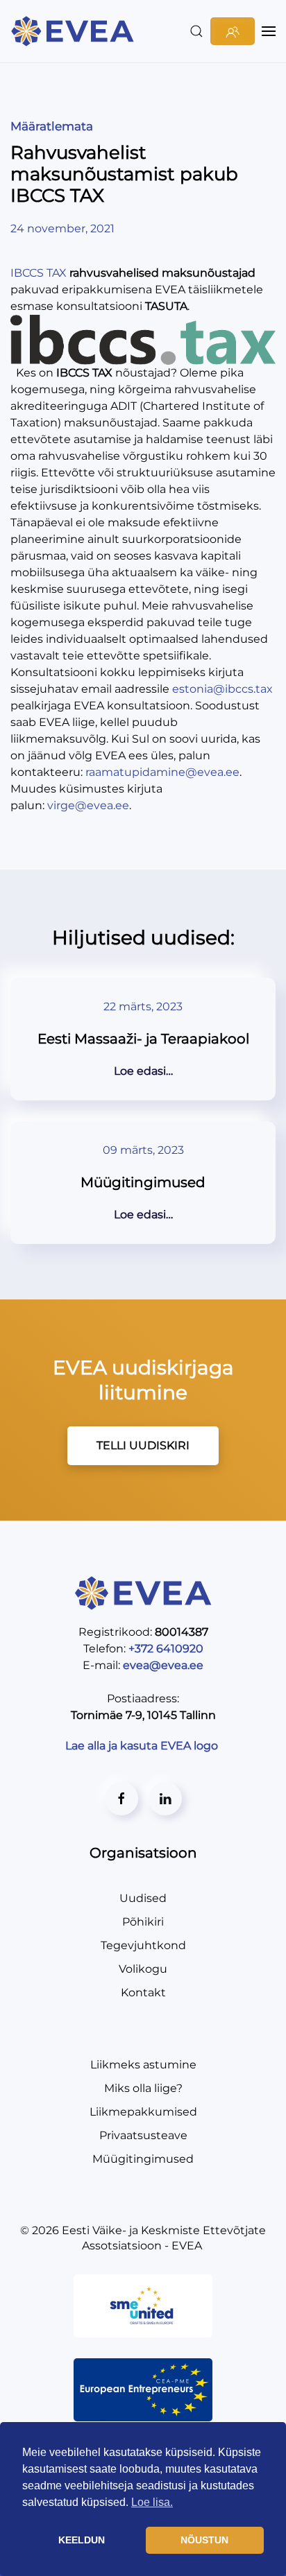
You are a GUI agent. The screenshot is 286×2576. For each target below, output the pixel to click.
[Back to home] (75, 31)
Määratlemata (52, 126)
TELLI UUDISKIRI (143, 1445)
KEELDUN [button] (82, 2540)
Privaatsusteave (143, 2135)
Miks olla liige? (143, 2088)
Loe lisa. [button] (152, 2502)
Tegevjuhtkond (143, 1945)
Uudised (143, 1898)
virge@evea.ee (88, 805)
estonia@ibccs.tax (222, 689)
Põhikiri (143, 1922)
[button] (196, 31)
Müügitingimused (143, 2159)
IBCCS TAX (39, 273)
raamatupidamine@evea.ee (162, 772)
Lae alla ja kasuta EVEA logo (143, 1746)
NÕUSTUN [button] (204, 2540)
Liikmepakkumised (143, 2112)
